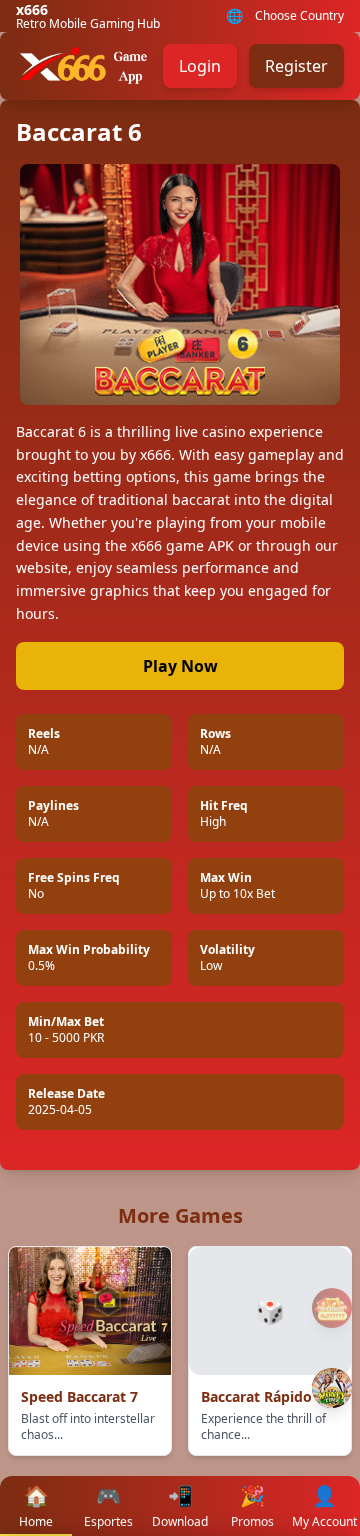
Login (200, 66)
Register (296, 66)
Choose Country (299, 16)
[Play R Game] (332, 1388)
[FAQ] (332, 1308)
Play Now (180, 666)
